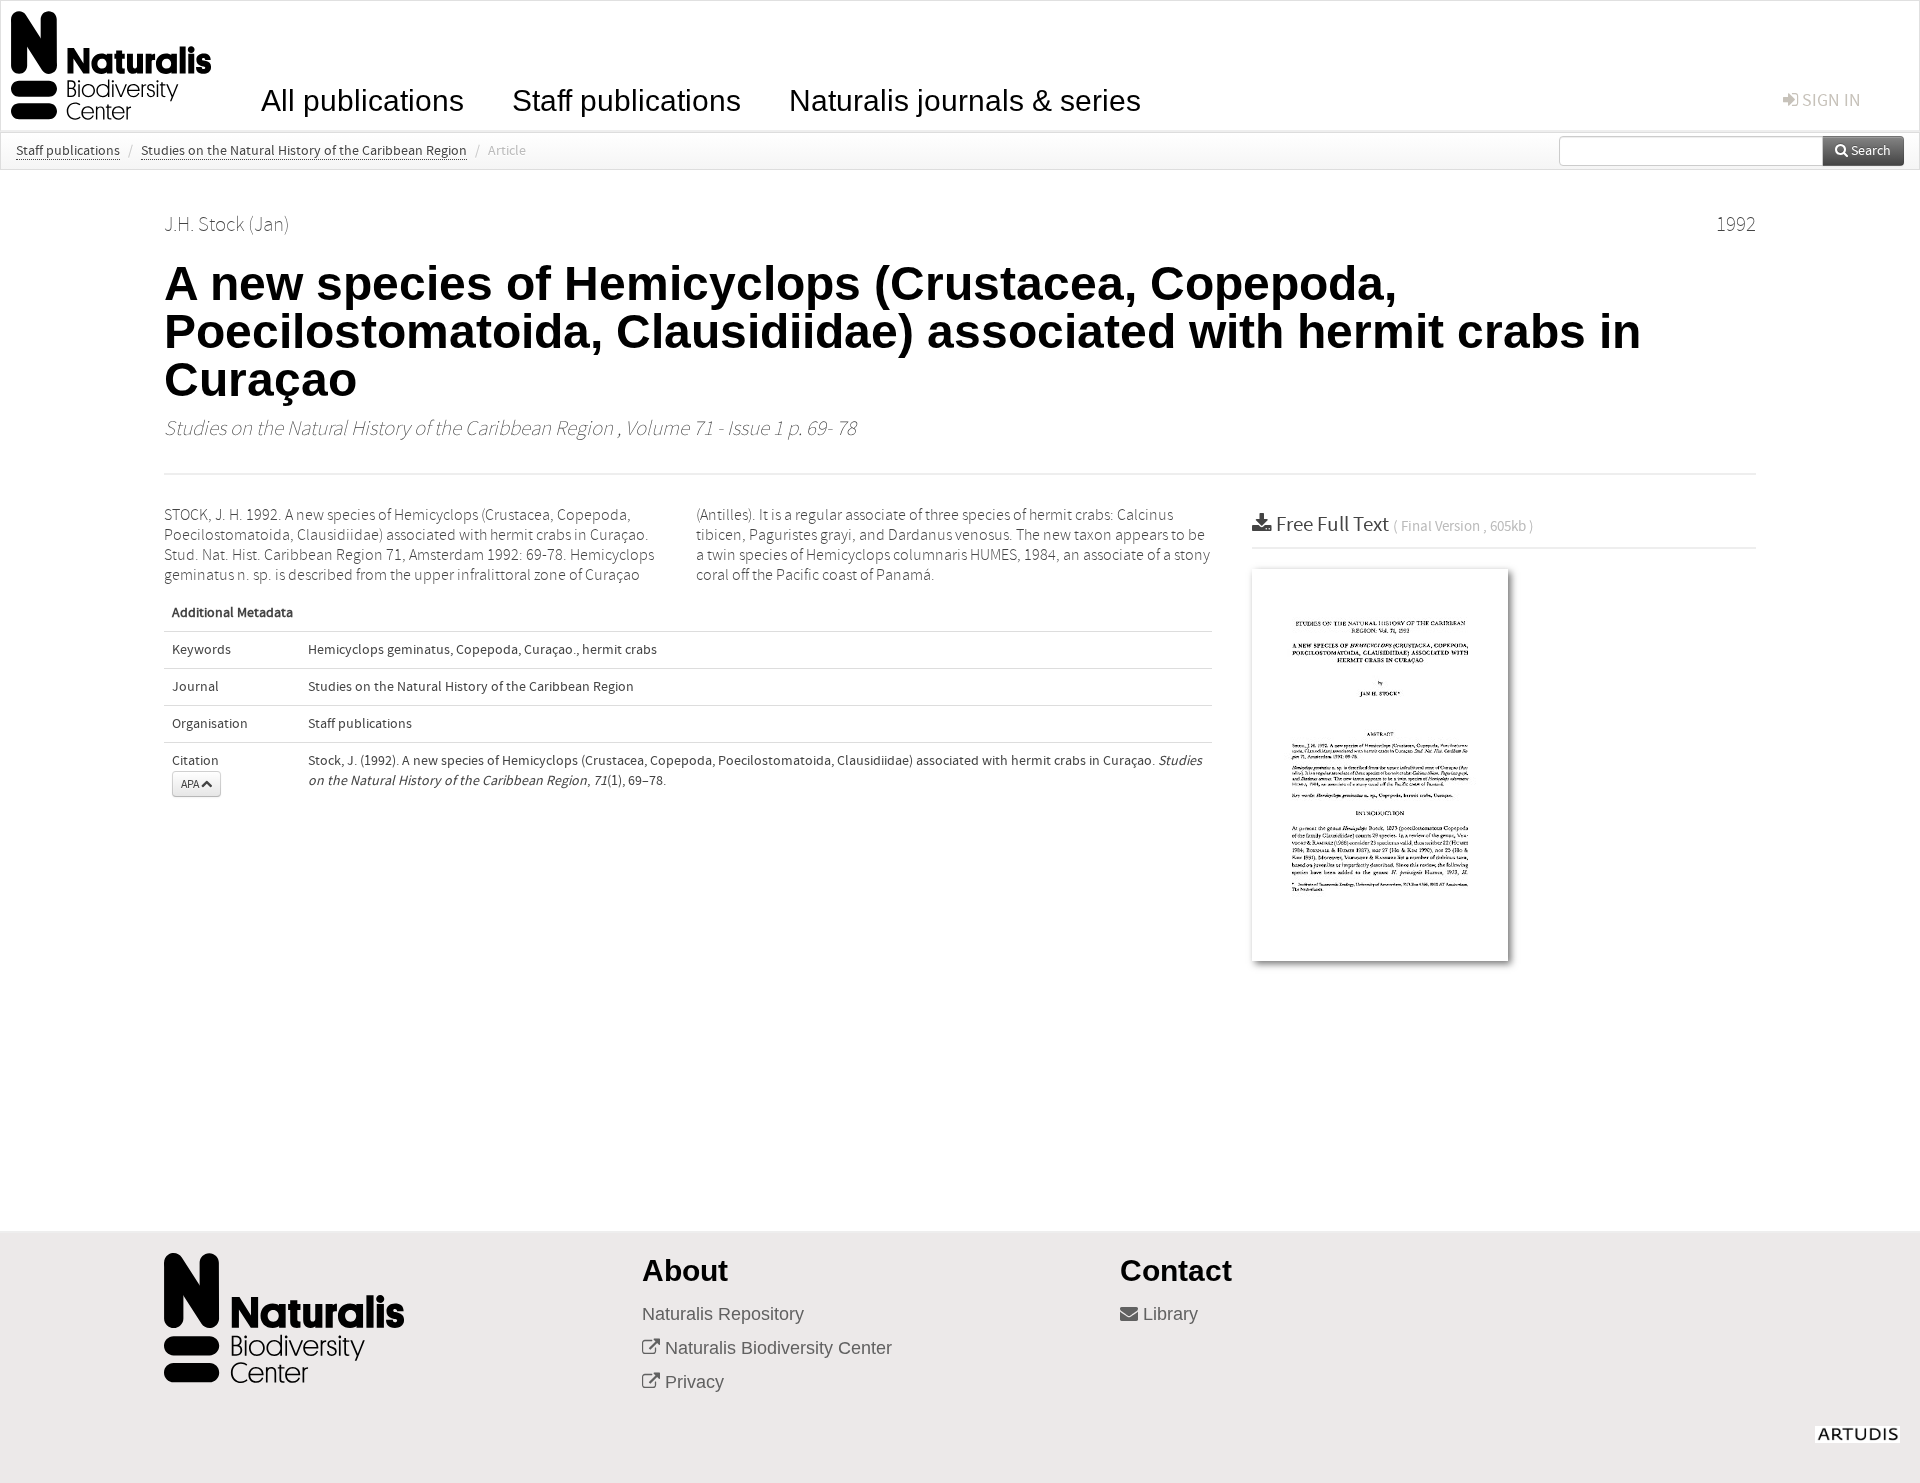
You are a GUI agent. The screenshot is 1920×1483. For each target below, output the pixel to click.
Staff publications (626, 98)
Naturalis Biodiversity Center (776, 1348)
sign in (1829, 100)
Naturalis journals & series (965, 98)
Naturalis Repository (723, 1314)
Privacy (692, 1382)
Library (1168, 1314)
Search (1869, 151)
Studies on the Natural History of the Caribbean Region (304, 151)
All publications (362, 98)
